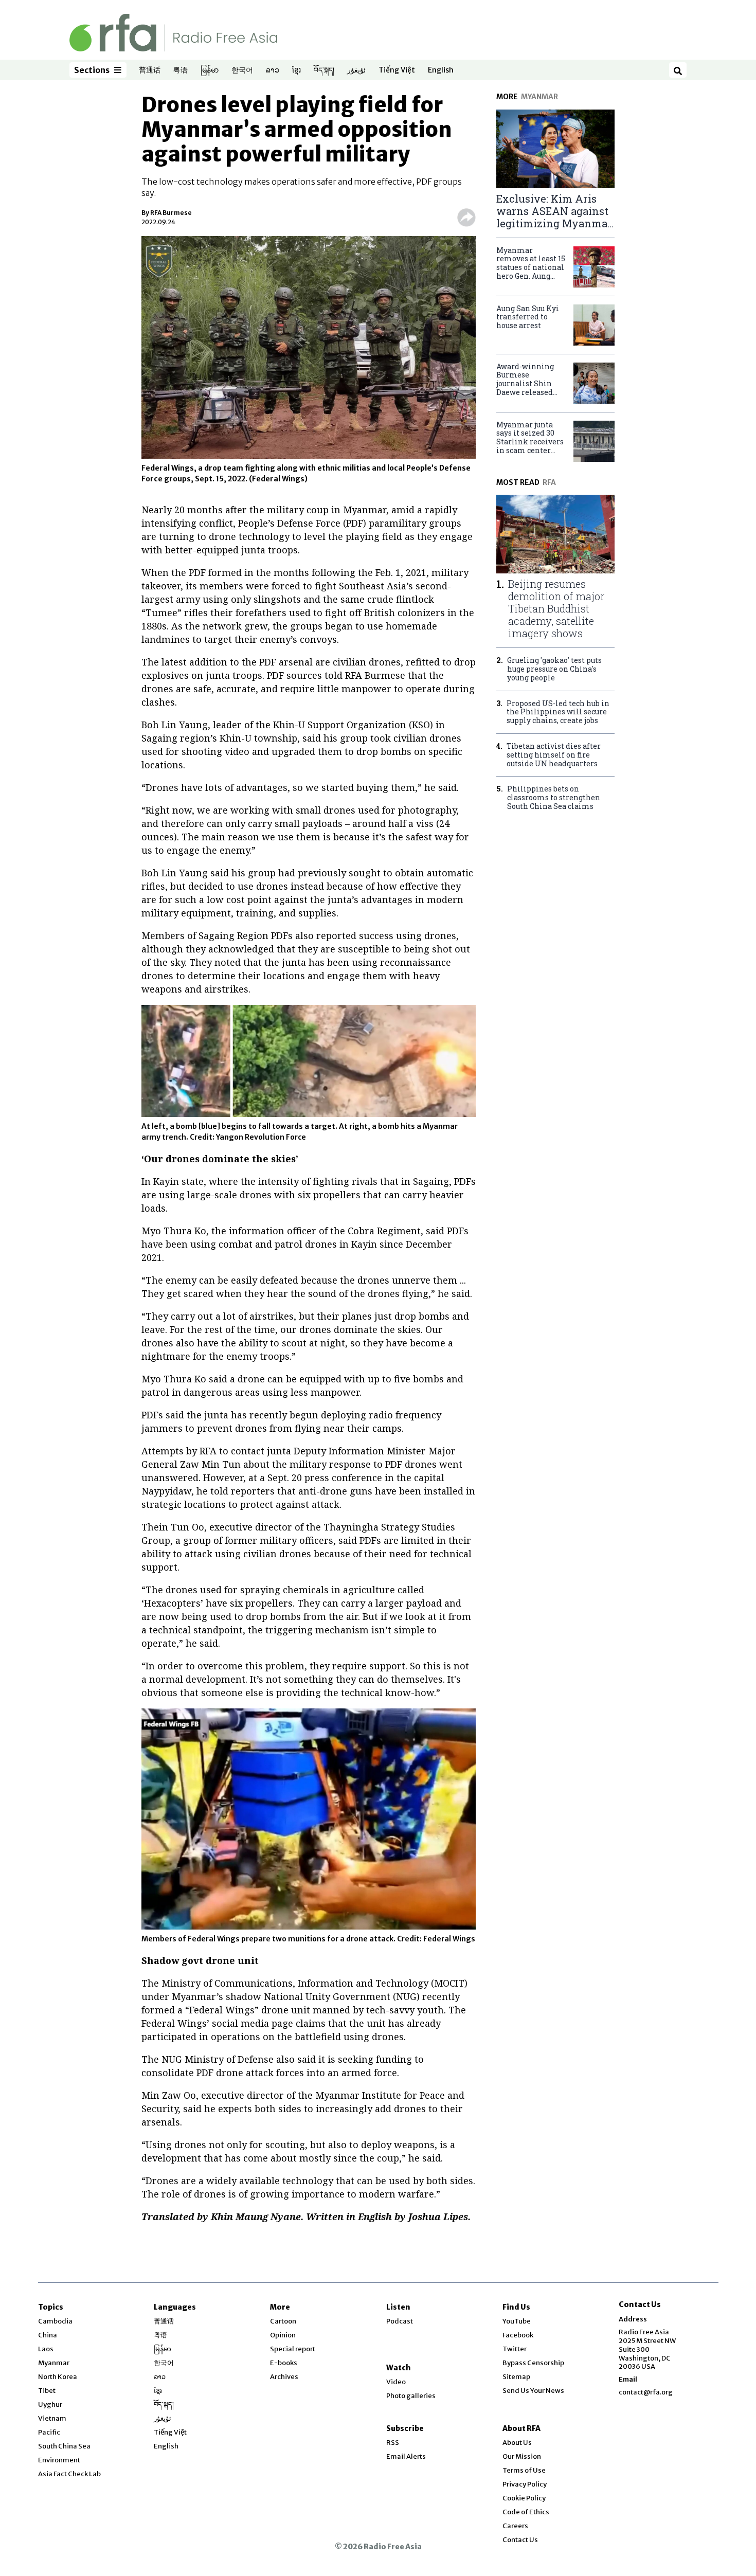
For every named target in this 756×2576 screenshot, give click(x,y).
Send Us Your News (533, 2391)
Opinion (283, 2335)
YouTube (517, 2321)
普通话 (150, 70)
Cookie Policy (524, 2498)
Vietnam (52, 2418)
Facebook (518, 2335)
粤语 (181, 70)
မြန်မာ (210, 70)
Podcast (400, 2321)
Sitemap (516, 2377)
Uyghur (50, 2404)
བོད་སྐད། (324, 70)
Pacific (49, 2432)
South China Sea (64, 2446)
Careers (515, 2526)
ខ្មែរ (296, 70)
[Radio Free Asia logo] (173, 32)
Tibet (47, 2391)
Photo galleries (411, 2396)
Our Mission (522, 2456)
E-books (284, 2363)
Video (396, 2382)
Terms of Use (524, 2470)
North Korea (58, 2377)
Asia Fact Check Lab (69, 2474)
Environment (59, 2460)
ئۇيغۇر (356, 70)
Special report (293, 2349)
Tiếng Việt (397, 70)
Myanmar (54, 2363)
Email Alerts (406, 2456)
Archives (284, 2377)
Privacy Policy (525, 2484)
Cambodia (55, 2321)
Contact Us (520, 2540)
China (48, 2335)
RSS (393, 2443)
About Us (517, 2443)
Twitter (515, 2349)
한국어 (242, 70)
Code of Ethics (526, 2512)
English (441, 70)
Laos (46, 2349)
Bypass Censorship (533, 2363)
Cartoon (283, 2321)
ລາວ (273, 70)
